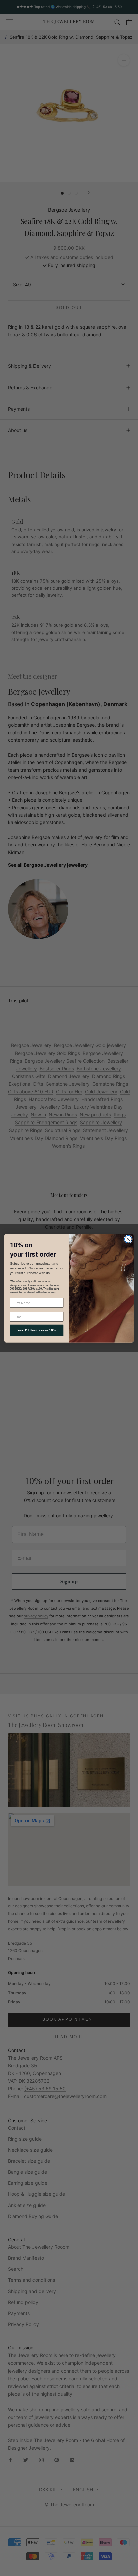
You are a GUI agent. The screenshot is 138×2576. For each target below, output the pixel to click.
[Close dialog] (128, 1239)
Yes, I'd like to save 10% (37, 1330)
